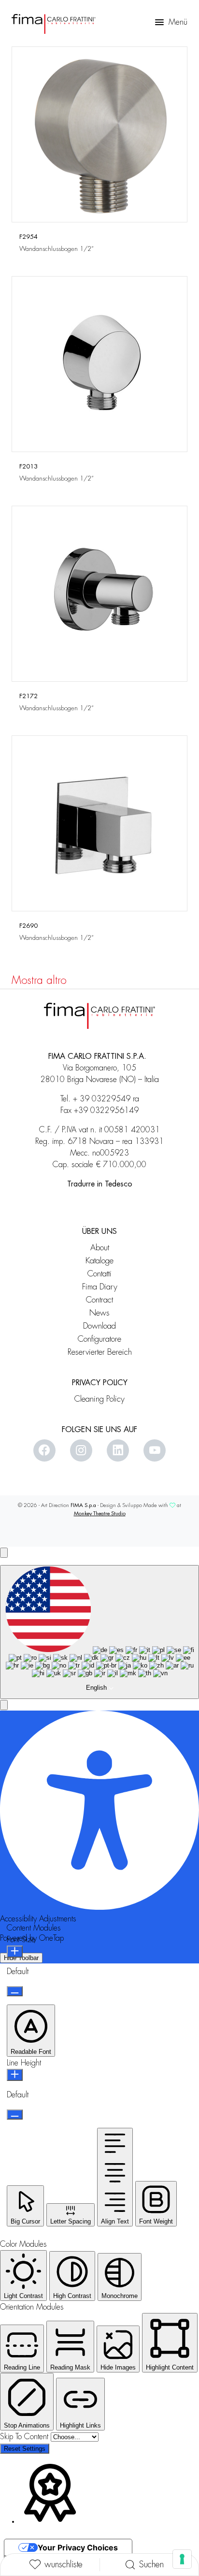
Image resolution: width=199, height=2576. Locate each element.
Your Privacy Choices (78, 2547)
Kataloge (99, 1261)
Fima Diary (100, 1287)
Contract (99, 1300)
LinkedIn (118, 1450)
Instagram (81, 1450)
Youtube (155, 1450)
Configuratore (99, 1339)
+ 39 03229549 (102, 1099)
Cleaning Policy (99, 1399)
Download (99, 1326)
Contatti (99, 1274)
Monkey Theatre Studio (100, 1514)
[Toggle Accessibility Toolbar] (4, 1553)
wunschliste (64, 2564)
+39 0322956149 (106, 1111)
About (100, 1248)
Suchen (151, 2564)
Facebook (44, 1450)
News (99, 1313)
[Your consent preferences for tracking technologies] (182, 2559)
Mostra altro (39, 981)
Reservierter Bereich (100, 1352)
